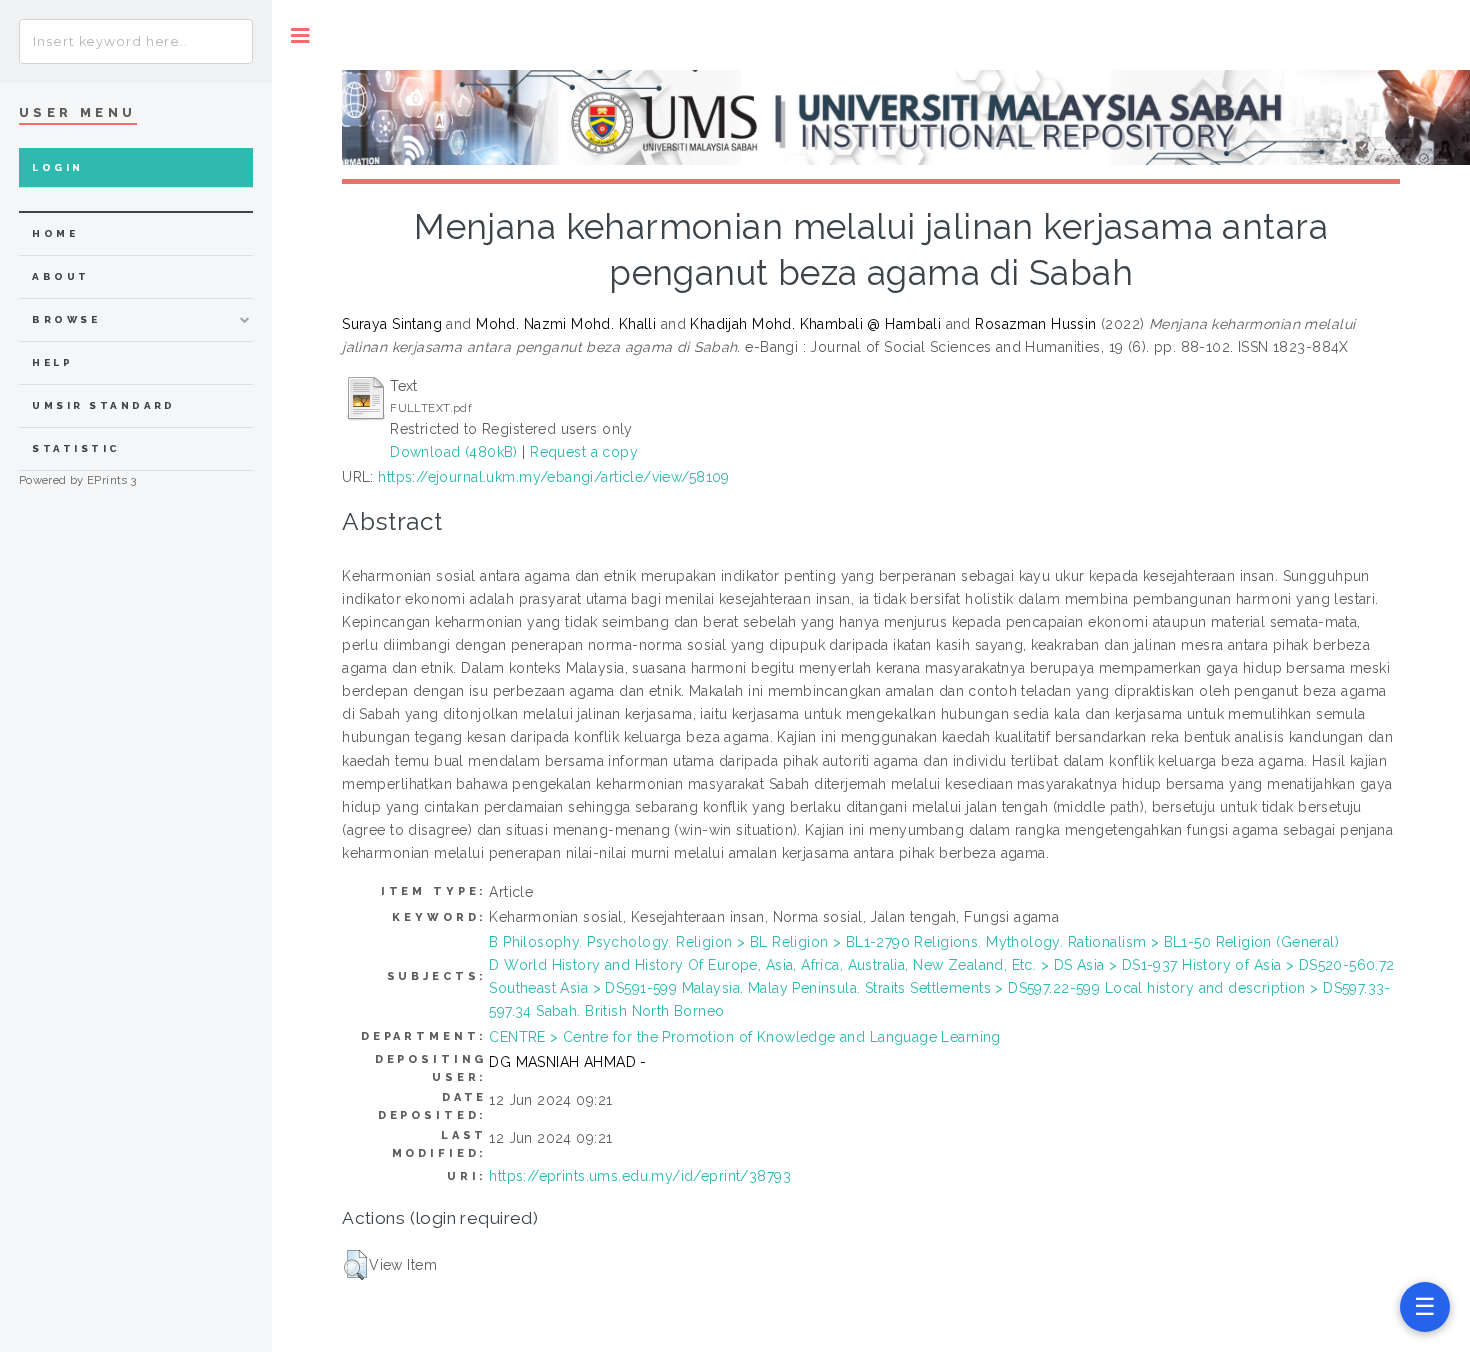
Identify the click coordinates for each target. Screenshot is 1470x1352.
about (60, 276)
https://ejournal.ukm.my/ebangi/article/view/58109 (554, 477)
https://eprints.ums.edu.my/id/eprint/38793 (640, 1176)
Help (52, 362)
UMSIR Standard (104, 405)
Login (57, 167)
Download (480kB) (454, 452)
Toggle (300, 35)
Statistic (76, 448)
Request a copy (584, 452)
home (55, 233)
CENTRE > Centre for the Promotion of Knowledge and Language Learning (745, 1037)
